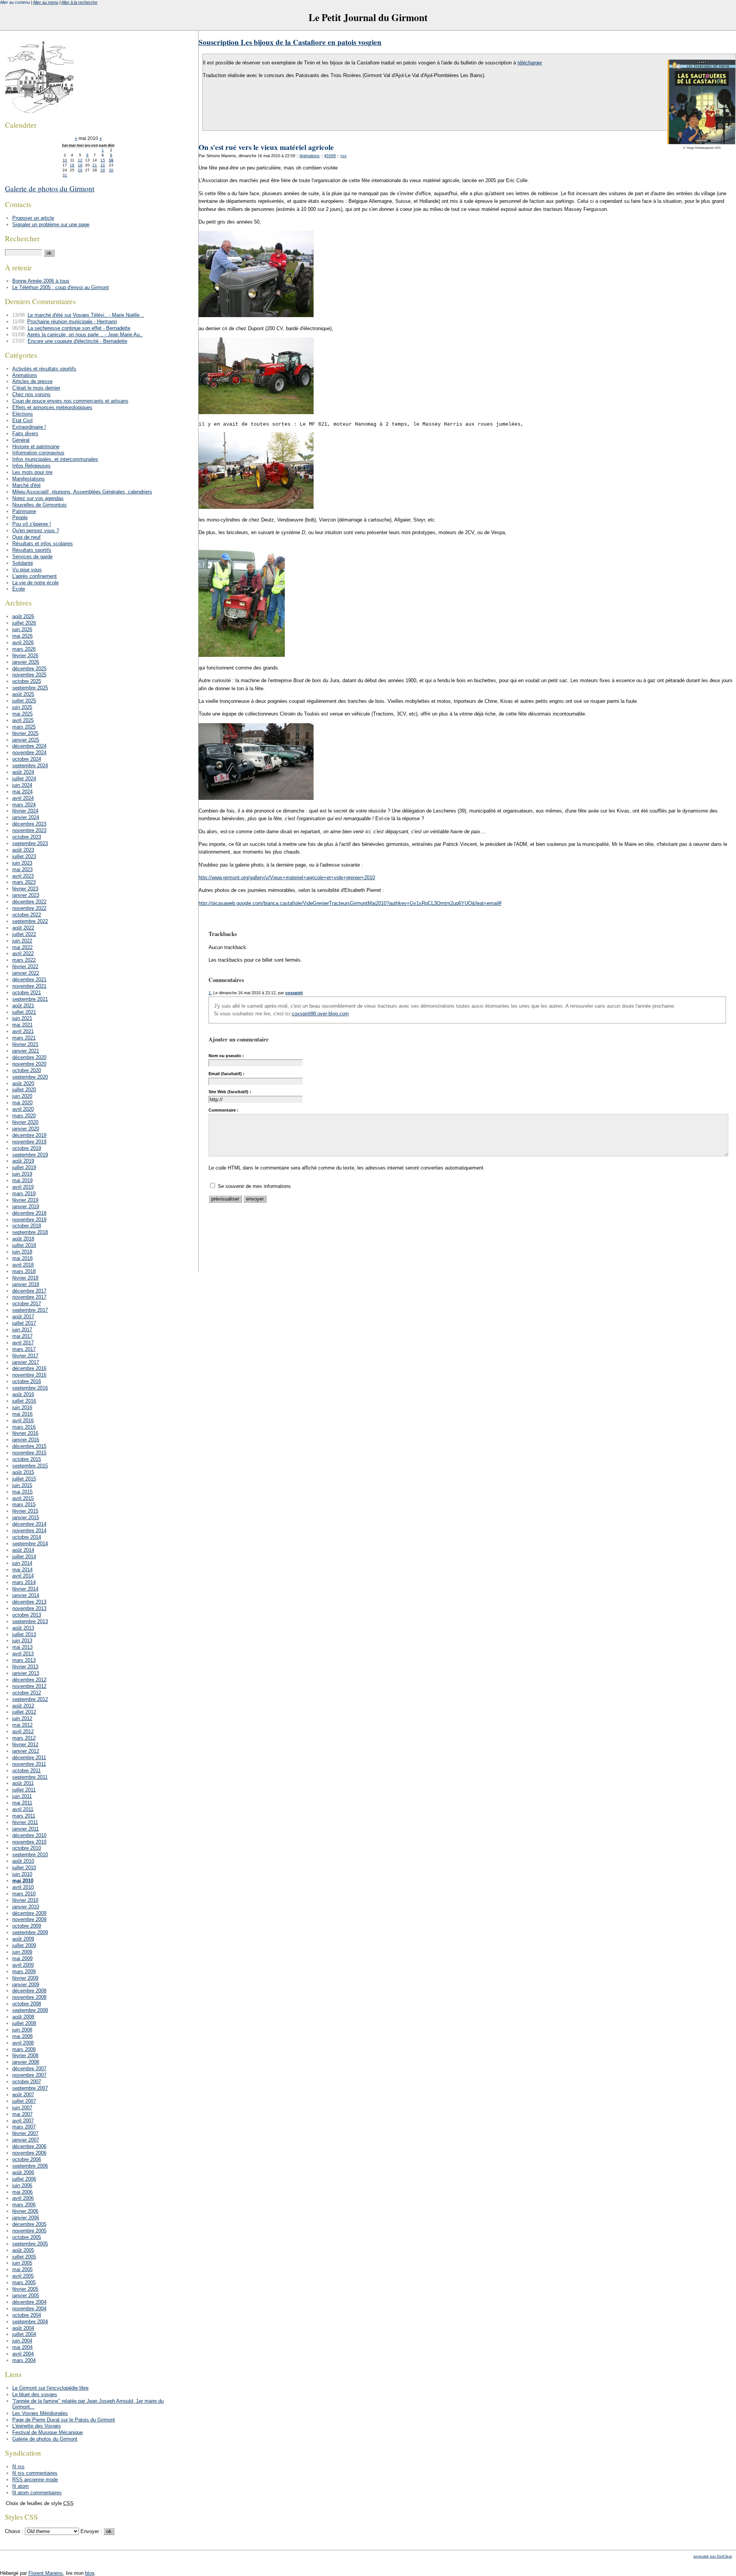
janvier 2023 (26, 895)
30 (111, 170)
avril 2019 (23, 1187)
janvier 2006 (26, 2218)
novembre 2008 (29, 1997)
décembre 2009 (29, 1913)
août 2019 (23, 1161)
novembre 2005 (29, 2231)
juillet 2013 (24, 1634)
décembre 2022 (29, 902)
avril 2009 (23, 1965)
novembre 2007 (29, 2075)
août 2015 (23, 1472)
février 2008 (25, 2055)
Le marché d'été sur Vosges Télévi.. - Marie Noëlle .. (86, 315)
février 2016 (25, 1433)
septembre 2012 (30, 1699)
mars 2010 (24, 1894)
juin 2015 (22, 1485)
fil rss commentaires (35, 2473)
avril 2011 (23, 1809)
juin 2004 (22, 2341)
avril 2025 (23, 720)
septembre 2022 (30, 921)
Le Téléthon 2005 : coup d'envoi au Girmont (61, 287)
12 (80, 160)
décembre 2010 (29, 1835)
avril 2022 (23, 953)
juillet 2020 (24, 1090)
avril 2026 (23, 642)
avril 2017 (23, 1343)
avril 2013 (23, 1654)
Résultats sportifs (32, 550)
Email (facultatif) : (227, 1074)
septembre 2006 (30, 2166)
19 (80, 165)
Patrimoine (24, 511)
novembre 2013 (29, 1608)
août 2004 (23, 2328)
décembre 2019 (29, 1135)
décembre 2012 (29, 1680)
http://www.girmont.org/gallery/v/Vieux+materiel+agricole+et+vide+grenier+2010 (287, 878)
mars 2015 (24, 1504)
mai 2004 (22, 2347)
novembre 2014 (29, 1531)
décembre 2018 (29, 1213)
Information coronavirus (38, 453)
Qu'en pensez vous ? (36, 530)
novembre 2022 (29, 908)
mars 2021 (24, 1038)
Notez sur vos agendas (38, 498)
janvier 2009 (26, 1985)
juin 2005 (22, 2263)
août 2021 (23, 1006)
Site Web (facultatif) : (230, 1092)
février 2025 (25, 733)
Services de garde (32, 557)
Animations (310, 156)
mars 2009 (24, 1971)
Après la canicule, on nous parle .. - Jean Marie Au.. (85, 335)
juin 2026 (22, 629)
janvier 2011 (25, 1829)
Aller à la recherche (79, 2)
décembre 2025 (29, 669)
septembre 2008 (30, 2010)
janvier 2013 (26, 1673)
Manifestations (29, 479)
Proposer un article (33, 218)
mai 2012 (22, 1725)
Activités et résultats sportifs (44, 369)
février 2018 (25, 1278)
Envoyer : (92, 2531)
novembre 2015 (29, 1453)
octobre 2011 (26, 1771)
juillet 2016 (24, 1401)
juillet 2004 (24, 2334)
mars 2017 (24, 1349)
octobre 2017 (27, 1304)
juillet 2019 (24, 1167)
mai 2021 (22, 1025)
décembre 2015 (29, 1446)
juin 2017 (22, 1330)
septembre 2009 (30, 1932)
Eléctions (23, 414)
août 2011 (23, 1783)
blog (90, 2573)
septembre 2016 (30, 1388)
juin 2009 (22, 1952)
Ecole (19, 589)
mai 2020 (22, 1103)
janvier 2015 (26, 1517)
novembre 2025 (29, 675)
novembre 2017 (29, 1297)
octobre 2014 (27, 1537)
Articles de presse (32, 381)
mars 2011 (24, 1816)
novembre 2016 (29, 1375)
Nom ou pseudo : (226, 1056)
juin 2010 (22, 1874)
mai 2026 (22, 636)
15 (103, 160)
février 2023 (25, 889)
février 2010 (25, 1900)
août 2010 (23, 1861)
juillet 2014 (24, 1557)
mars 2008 (24, 2049)
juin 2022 (22, 941)
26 (80, 170)
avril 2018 (23, 1265)
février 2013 (25, 1667)
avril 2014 (23, 1576)
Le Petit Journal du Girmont (368, 17)
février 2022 (25, 966)
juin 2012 (22, 1718)
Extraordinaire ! (29, 427)
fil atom (21, 2486)
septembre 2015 (30, 1466)
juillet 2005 (24, 2257)
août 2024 (23, 772)
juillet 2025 (24, 701)
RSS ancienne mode (35, 2480)
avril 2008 (23, 2043)
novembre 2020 (29, 1064)
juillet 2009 (24, 1945)
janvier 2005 (26, 2296)
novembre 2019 (29, 1142)
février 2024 (25, 811)
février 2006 (25, 2211)
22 (103, 165)
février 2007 (25, 2133)
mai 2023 (22, 869)
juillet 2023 (24, 856)
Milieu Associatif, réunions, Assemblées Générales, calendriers (82, 492)
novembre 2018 (29, 1220)
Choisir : (15, 2531)
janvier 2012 (26, 1751)
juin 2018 (22, 1252)
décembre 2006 (29, 2146)
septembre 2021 (30, 999)
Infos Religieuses (31, 466)
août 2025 (23, 694)
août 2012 (23, 1706)
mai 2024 (22, 792)
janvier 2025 (26, 740)
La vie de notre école (35, 583)
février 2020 (25, 1122)
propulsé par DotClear (713, 2556)
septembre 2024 (30, 766)
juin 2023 (22, 863)
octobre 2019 (27, 1148)
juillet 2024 (24, 779)
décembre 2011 (29, 1758)
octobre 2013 (27, 1615)
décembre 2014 (29, 1524)
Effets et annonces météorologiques (52, 407)
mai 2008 (22, 2036)
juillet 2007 (24, 2101)
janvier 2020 (26, 1129)
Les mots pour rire (32, 472)
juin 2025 (22, 707)
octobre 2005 (27, 2237)
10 (65, 160)
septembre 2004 (30, 2322)
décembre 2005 (29, 2224)
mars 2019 (24, 1193)
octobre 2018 (27, 1226)
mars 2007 (24, 2127)
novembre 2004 (29, 2309)
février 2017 (25, 1356)
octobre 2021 (27, 993)
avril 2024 (23, 798)
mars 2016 (24, 1427)
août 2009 (23, 1939)
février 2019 (25, 1200)
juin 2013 (22, 1641)
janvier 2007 (26, 2140)
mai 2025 (22, 714)
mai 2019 (22, 1180)
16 (111, 160)
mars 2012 (24, 1738)
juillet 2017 (24, 1323)
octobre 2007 (27, 2082)
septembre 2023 (30, 843)
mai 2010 (23, 1881)
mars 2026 (24, 649)
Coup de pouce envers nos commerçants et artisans (70, 401)
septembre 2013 (30, 1621)
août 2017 (23, 1317)
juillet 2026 (24, 623)
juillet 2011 (24, 1790)
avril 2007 (23, 2121)
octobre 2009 (27, 1926)
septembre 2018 (30, 1232)
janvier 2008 (26, 2062)
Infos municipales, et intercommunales (55, 459)
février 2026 (25, 656)
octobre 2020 (27, 1070)
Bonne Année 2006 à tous (41, 281)
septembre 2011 (30, 1777)
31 (65, 175)
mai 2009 (22, 1958)
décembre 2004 (29, 2302)
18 (72, 165)
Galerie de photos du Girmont (50, 188)
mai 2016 (22, 1414)
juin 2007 (22, 2108)
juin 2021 (22, 1018)
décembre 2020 (29, 1057)
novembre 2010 (29, 1842)
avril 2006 (23, 2198)
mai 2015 (22, 1492)
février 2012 (25, 1744)
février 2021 (25, 1044)
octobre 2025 (27, 681)
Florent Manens (46, 2573)
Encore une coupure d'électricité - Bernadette (77, 341)
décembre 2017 (29, 1291)
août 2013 (23, 1628)
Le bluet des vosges (35, 2394)
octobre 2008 (27, 2004)
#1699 (330, 156)
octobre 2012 (27, 1693)
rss (343, 156)
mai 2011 (22, 1803)
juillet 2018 (24, 1245)
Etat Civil (22, 420)
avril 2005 (23, 2276)
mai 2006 (22, 2192)
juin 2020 (22, 1096)
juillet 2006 (24, 2179)
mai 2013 (22, 1647)
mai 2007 (22, 2114)
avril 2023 (23, 876)
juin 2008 (22, 2030)
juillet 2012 (24, 1712)
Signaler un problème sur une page (51, 225)
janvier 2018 (26, 1284)
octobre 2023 (27, 837)
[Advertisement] (338, 1254)
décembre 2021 (29, 980)
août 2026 (23, 616)
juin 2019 (22, 1174)
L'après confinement (34, 576)
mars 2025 (24, 727)
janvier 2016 (26, 1440)
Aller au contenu (15, 2)
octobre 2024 (27, 759)
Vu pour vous (27, 570)
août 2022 (23, 928)
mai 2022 (22, 947)
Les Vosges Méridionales (40, 2413)
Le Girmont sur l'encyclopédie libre (50, 2388)
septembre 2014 (30, 1544)
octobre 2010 (27, 1848)
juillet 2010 (24, 1868)
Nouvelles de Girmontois (39, 505)
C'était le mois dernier (36, 388)
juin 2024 (22, 785)
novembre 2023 (29, 830)
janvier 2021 (26, 1051)
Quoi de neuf (26, 537)
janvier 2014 (26, 1595)
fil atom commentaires (37, 2493)
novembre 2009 (29, 1919)
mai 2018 (22, 1258)
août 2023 (23, 850)
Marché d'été (26, 485)
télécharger (530, 63)
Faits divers (25, 433)
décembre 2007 (29, 2069)
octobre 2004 (27, 2315)
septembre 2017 (30, 1310)
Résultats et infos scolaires (43, 544)
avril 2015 (23, 1498)
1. (210, 993)
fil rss (18, 2467)
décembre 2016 (29, 1368)
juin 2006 (22, 2185)
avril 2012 (23, 1731)
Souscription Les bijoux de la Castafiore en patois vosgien (290, 42)
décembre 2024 (29, 746)
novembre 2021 (29, 986)
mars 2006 (24, 2205)
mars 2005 (24, 2282)
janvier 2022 (26, 973)
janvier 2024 (26, 817)
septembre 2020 (30, 1077)
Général (21, 440)
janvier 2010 (26, 1907)
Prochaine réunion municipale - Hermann (72, 322)
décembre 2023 (29, 824)
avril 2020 (23, 1109)
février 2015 (25, 1511)
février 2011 (25, 1822)
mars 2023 (24, 882)
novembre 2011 (29, 1764)
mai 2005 (22, 2269)
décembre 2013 (29, 1602)
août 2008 (23, 2017)
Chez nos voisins (31, 394)
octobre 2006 (27, 2159)
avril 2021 (23, 1031)
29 (103, 170)
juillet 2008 (24, 2023)
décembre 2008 (29, 1991)
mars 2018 (24, 1271)
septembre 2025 (30, 688)
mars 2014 (24, 1582)
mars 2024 (24, 805)
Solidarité (23, 563)
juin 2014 (22, 1563)
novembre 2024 (29, 753)
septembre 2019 (30, 1155)
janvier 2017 (26, 1362)
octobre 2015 (27, 1459)
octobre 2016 (27, 1381)
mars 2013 (24, 1660)
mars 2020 (24, 1116)
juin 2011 (22, 1796)
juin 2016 (22, 1407)
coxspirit (294, 993)
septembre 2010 (30, 1855)
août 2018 (23, 1239)
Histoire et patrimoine (36, 447)
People (20, 517)
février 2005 (25, 2289)
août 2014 (23, 1550)
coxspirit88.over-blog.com (320, 1014)
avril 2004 (23, 2354)
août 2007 (23, 2095)
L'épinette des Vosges (37, 2426)
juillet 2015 (24, 1479)
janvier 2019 (26, 1207)
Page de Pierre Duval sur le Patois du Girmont (64, 2420)
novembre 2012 (29, 1686)
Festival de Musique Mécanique (48, 2432)
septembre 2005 (30, 2244)
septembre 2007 (30, 2088)
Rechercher (22, 238)
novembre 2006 (29, 2153)
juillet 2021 (24, 1012)
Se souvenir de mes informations (254, 1186)
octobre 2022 (27, 915)
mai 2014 (22, 1570)
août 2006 (23, 2172)
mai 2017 (22, 1336)
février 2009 (25, 1978)
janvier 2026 (26, 662)
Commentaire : (223, 1110)
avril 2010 (23, 1887)
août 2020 (23, 1083)
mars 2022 (24, 960)
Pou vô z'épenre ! (32, 524)
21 (95, 165)
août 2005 (23, 2250)
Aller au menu (46, 2)
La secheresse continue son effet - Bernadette (79, 328)
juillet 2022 (24, 934)
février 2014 (25, 1589)
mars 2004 (24, 2360)
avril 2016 (23, 1420)
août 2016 (23, 1394)
